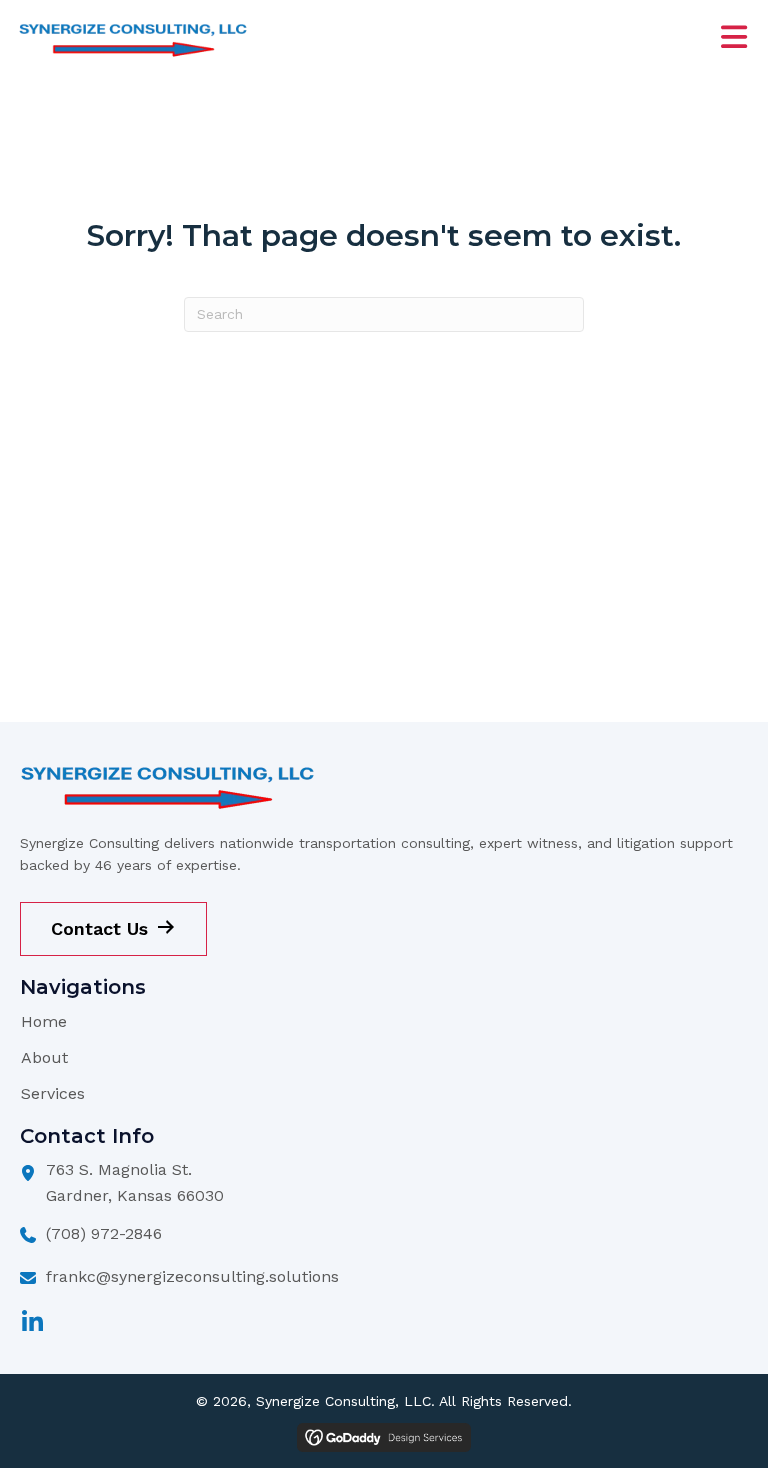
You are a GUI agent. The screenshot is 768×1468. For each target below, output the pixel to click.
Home (44, 1021)
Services (53, 1093)
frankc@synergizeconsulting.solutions (192, 1276)
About (44, 1057)
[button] (32, 1322)
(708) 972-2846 (104, 1233)
